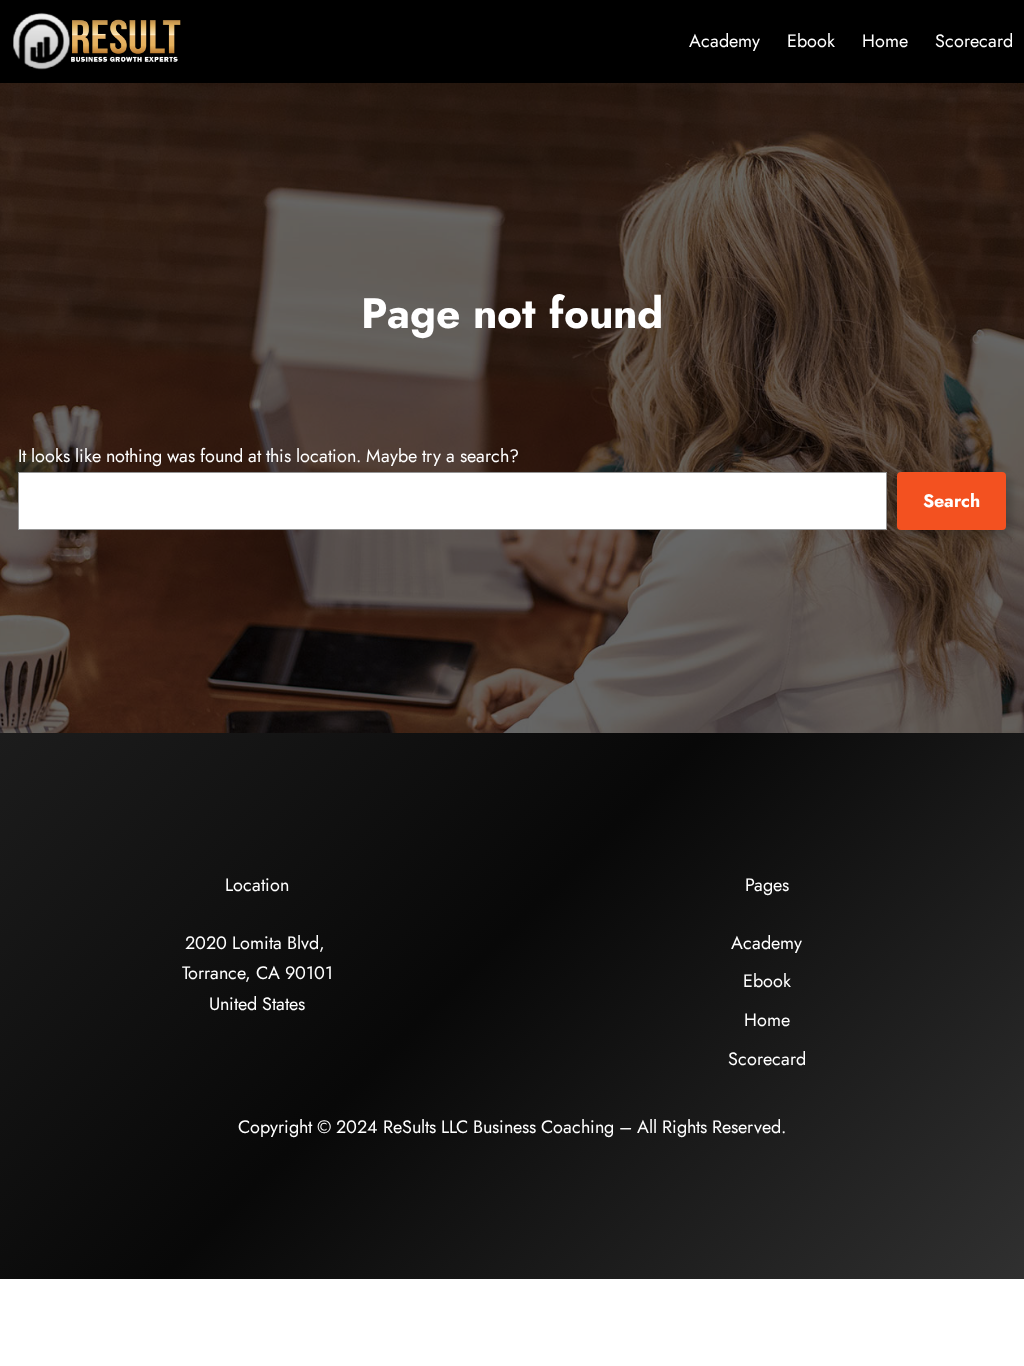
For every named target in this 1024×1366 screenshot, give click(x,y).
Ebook (811, 41)
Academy (724, 41)
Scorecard (974, 41)
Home (885, 41)
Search (951, 501)
